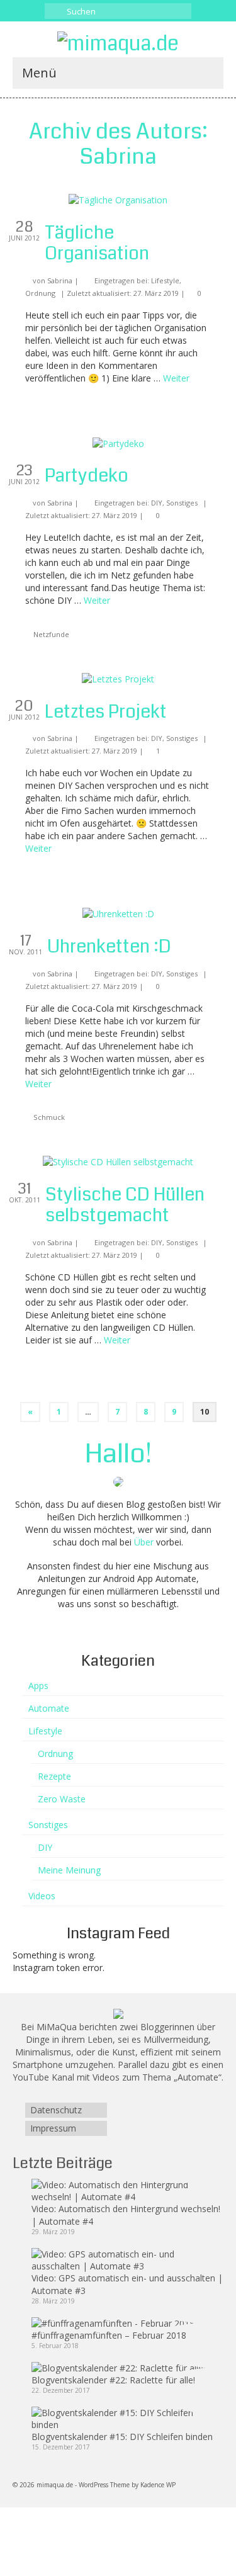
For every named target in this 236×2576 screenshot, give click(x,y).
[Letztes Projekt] (118, 678)
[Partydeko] (118, 443)
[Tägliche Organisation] (118, 199)
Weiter (176, 378)
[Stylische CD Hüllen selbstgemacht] (118, 1161)
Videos (42, 1896)
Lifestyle (165, 280)
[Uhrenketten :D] (118, 913)
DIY (157, 503)
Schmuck (49, 1117)
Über (144, 1542)
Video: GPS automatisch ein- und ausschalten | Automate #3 (127, 2284)
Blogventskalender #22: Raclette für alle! (113, 2380)
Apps (38, 1686)
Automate (49, 1708)
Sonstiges (182, 503)
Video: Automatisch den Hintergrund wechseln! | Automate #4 (126, 2215)
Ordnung (40, 293)
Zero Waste (62, 1799)
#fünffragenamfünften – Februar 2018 (109, 2335)
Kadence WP (158, 2485)
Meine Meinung (69, 1870)
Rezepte (54, 1776)
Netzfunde (51, 634)
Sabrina (60, 280)
